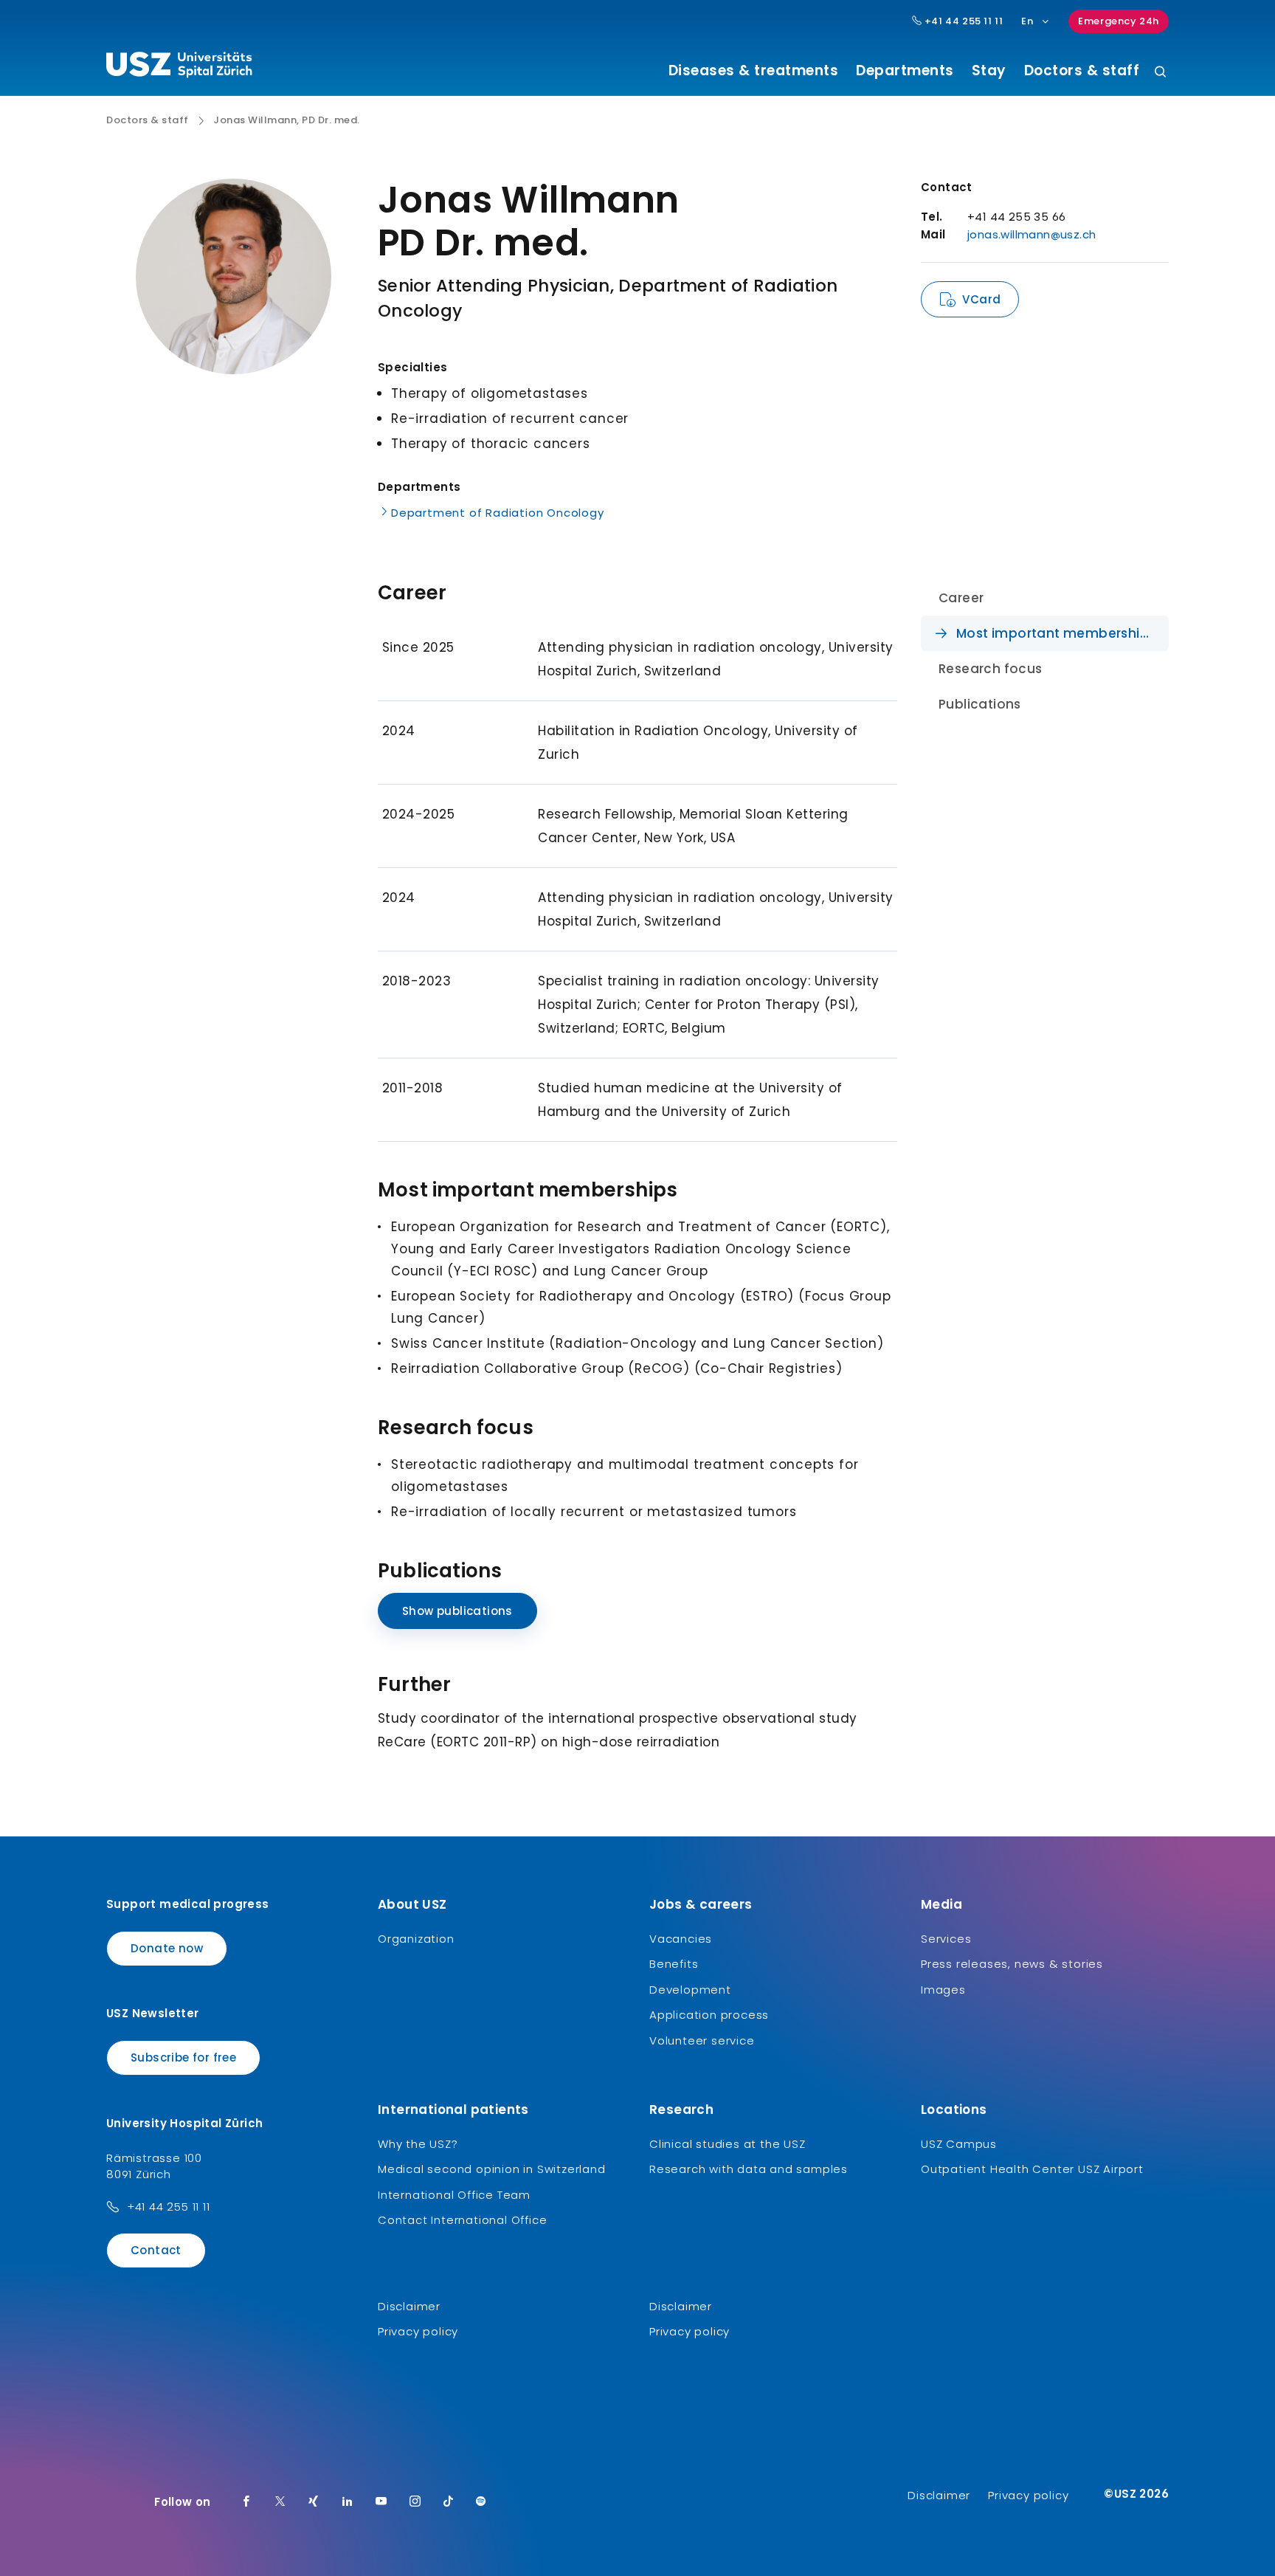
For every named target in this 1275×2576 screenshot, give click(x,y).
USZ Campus (959, 2144)
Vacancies (681, 1939)
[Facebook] (246, 2502)
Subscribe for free (183, 2057)
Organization (416, 1939)
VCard (981, 299)
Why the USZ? (418, 2144)
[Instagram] (415, 2502)
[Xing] (314, 2502)
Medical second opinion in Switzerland (492, 2169)
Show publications (457, 1611)
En (1027, 21)
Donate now (167, 1948)
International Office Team (454, 2195)
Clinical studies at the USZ (728, 2144)
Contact (156, 2250)
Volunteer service (702, 2041)
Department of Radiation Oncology (498, 513)
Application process (709, 2015)
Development (690, 1990)
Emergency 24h (1119, 21)
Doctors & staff (1082, 71)
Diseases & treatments (754, 71)
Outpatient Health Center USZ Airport (1032, 2169)
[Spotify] (481, 2502)
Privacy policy (418, 2331)
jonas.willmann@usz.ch (1032, 234)
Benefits (674, 1964)
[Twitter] (280, 2502)
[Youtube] (381, 2502)
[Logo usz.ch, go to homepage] (179, 67)
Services (946, 1939)
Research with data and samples (749, 2169)
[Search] (1160, 73)
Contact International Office (462, 2220)
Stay (989, 71)
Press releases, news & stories (1012, 1964)
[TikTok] (449, 2502)
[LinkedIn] (348, 2502)
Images (943, 1990)
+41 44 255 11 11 (962, 21)
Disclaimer (409, 2306)
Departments (905, 71)
